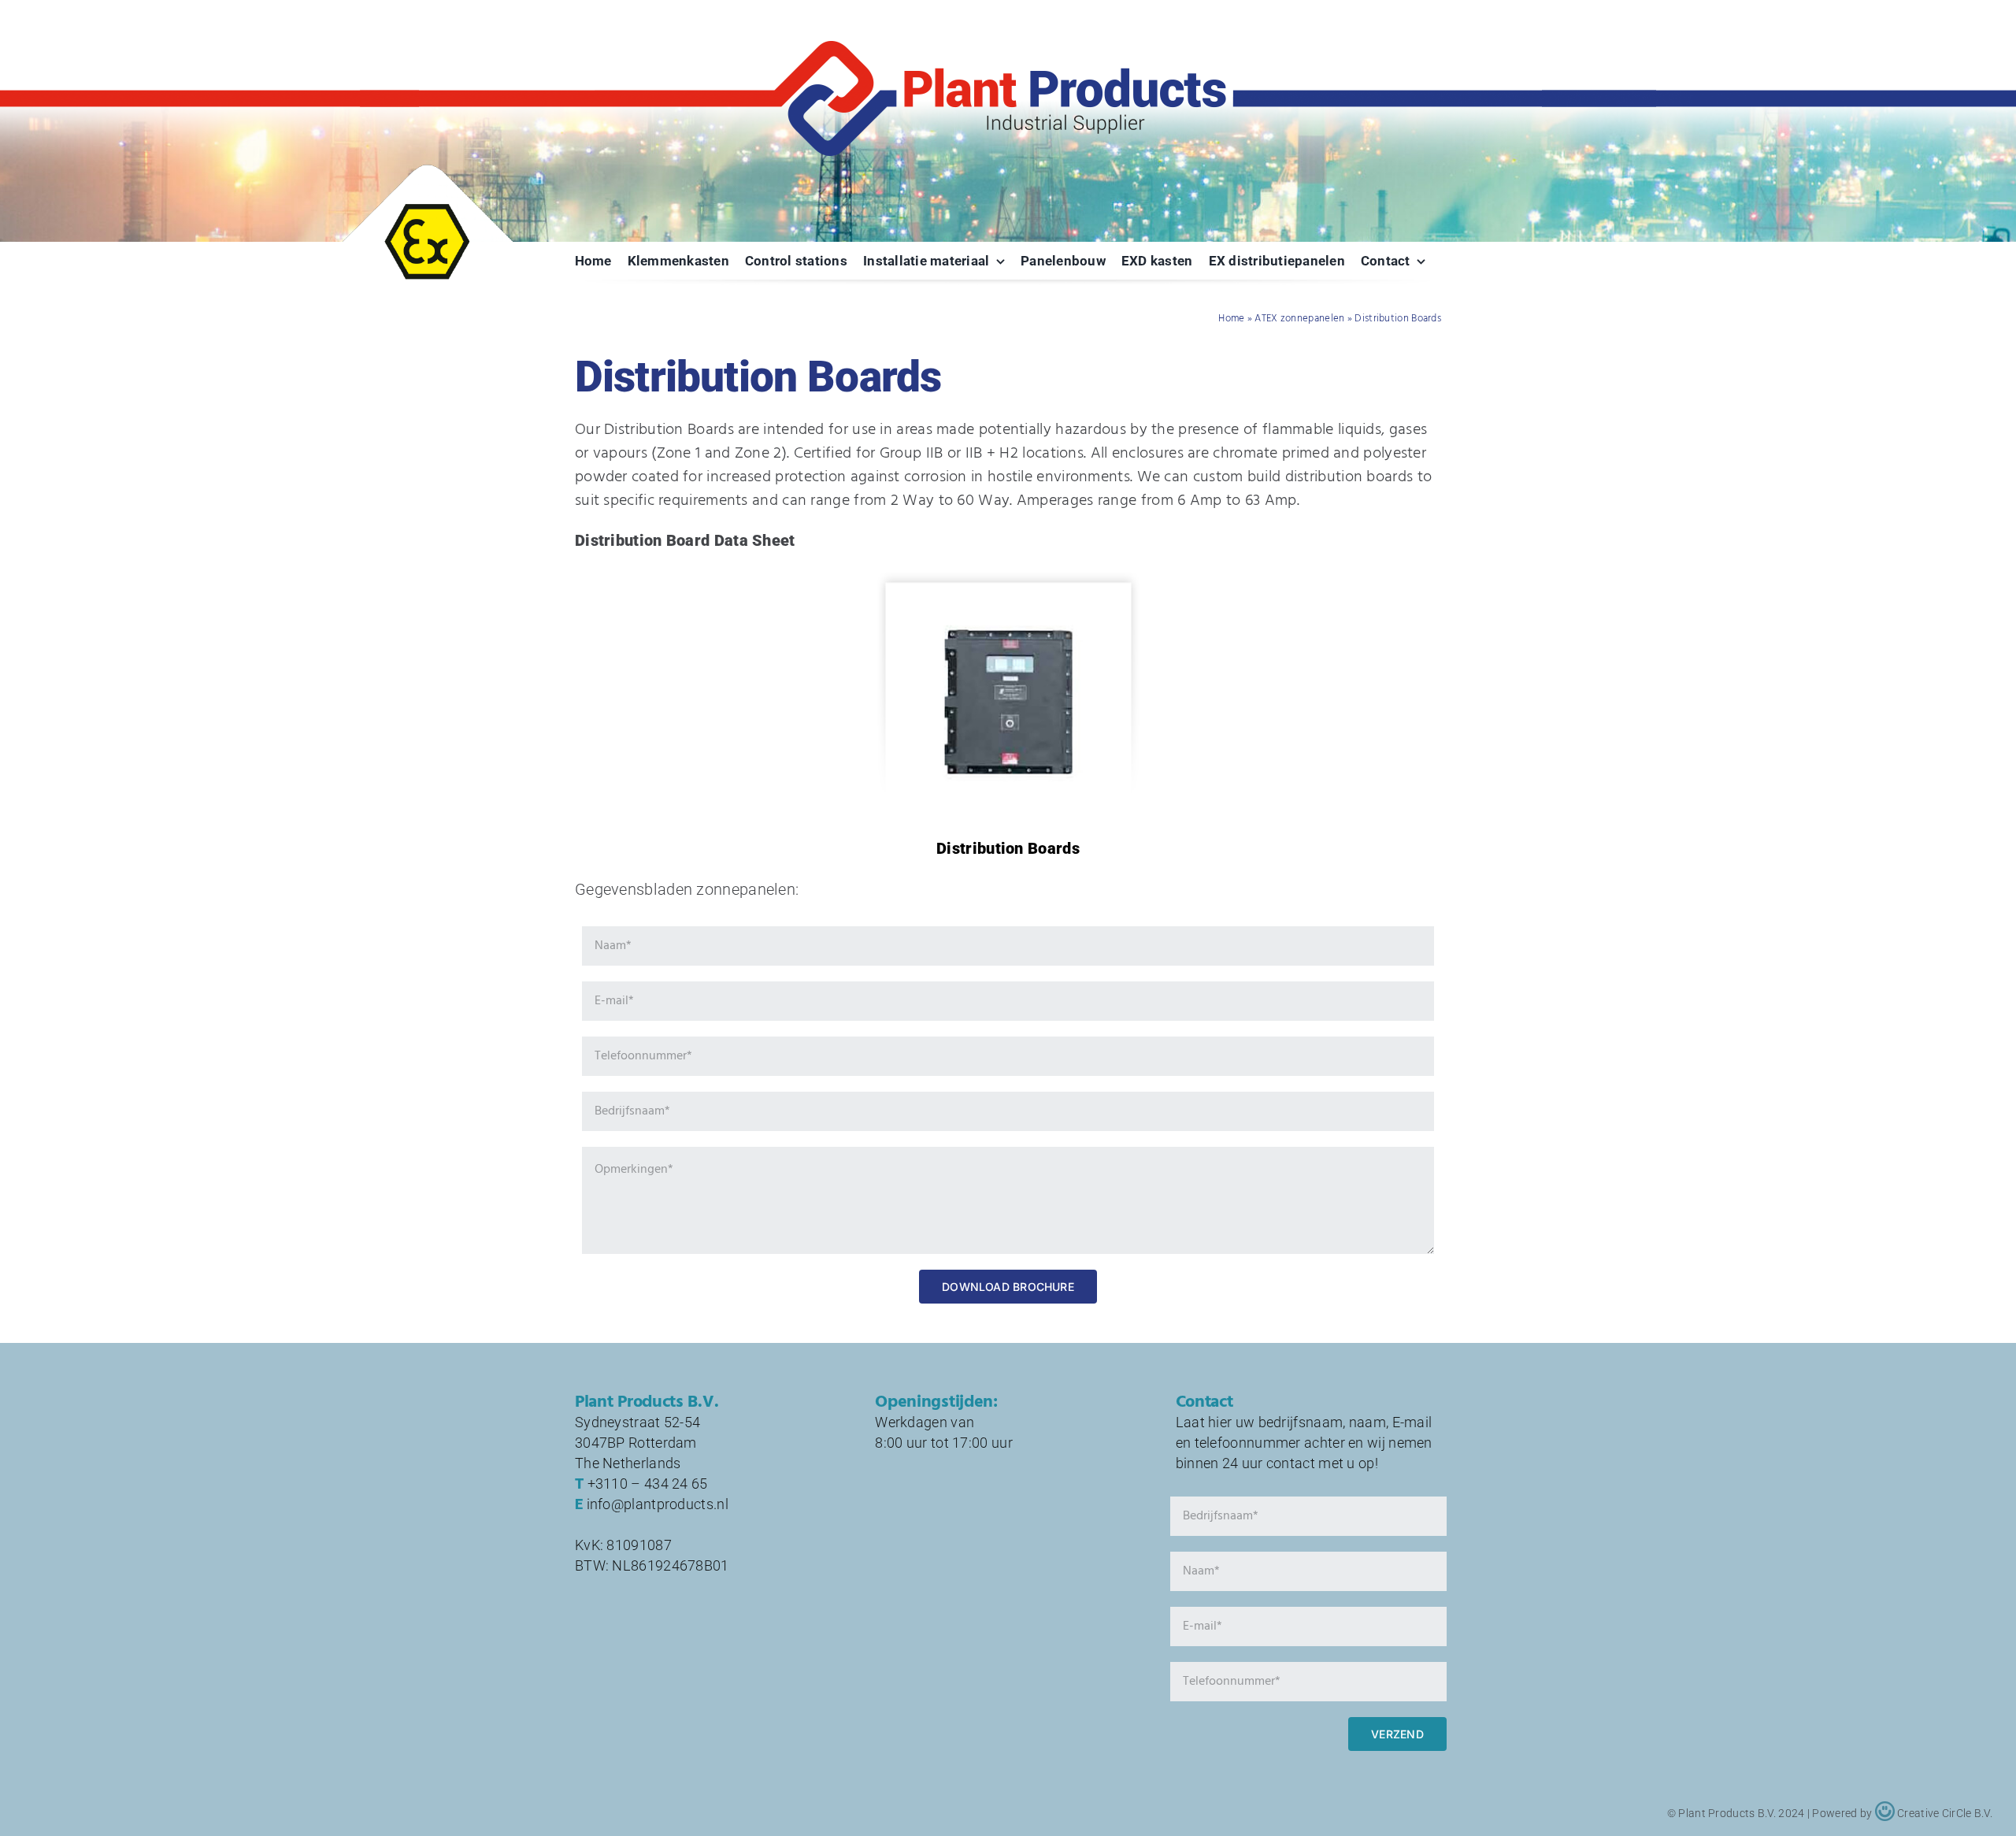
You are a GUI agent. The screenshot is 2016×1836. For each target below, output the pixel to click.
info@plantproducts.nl (658, 1504)
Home (1231, 319)
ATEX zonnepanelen (1299, 319)
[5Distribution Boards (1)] (1008, 605)
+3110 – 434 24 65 (648, 1484)
